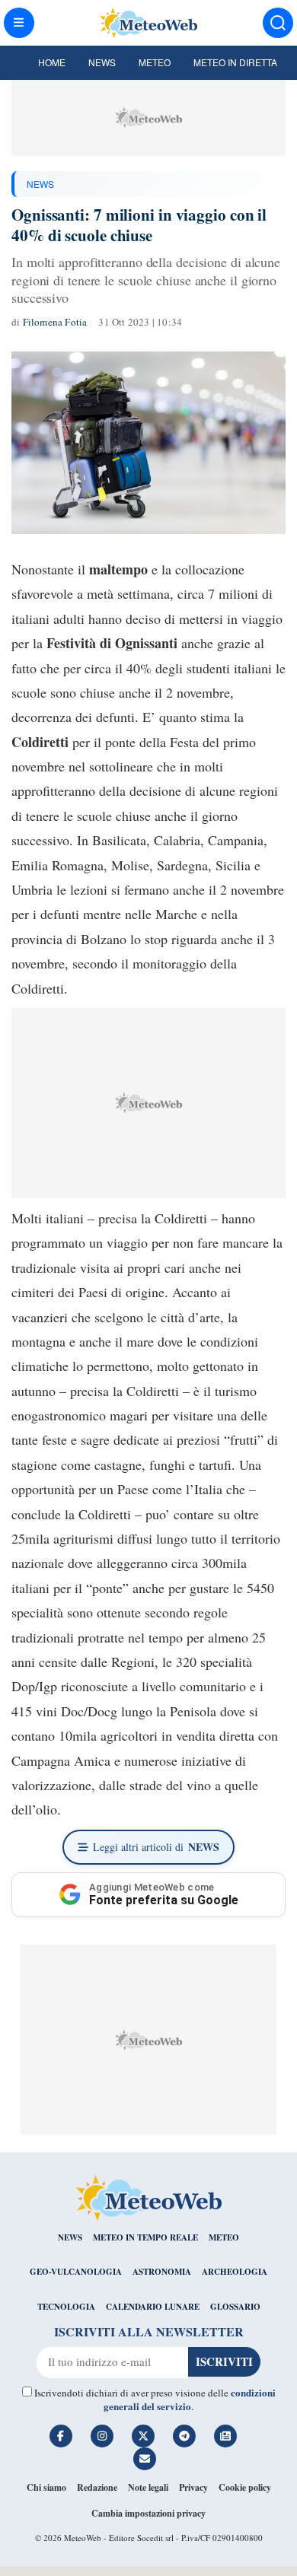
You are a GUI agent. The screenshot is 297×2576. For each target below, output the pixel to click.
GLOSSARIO (235, 2307)
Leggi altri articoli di (156, 1847)
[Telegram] (184, 2436)
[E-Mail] (145, 2459)
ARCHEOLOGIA (235, 2272)
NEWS (40, 184)
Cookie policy (245, 2487)
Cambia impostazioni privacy (148, 2513)
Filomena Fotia (55, 322)
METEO (224, 2237)
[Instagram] (102, 2436)
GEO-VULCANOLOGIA (76, 2272)
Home (52, 62)
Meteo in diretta (235, 62)
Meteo (155, 62)
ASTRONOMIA (162, 2272)
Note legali (148, 2487)
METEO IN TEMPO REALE (145, 2237)
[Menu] (19, 23)
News (102, 62)
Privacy (193, 2487)
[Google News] (225, 2436)
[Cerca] (278, 23)
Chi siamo (46, 2487)
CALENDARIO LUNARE (153, 2307)
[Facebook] (61, 2436)
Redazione (97, 2487)
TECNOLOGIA (66, 2307)
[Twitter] (143, 2436)
